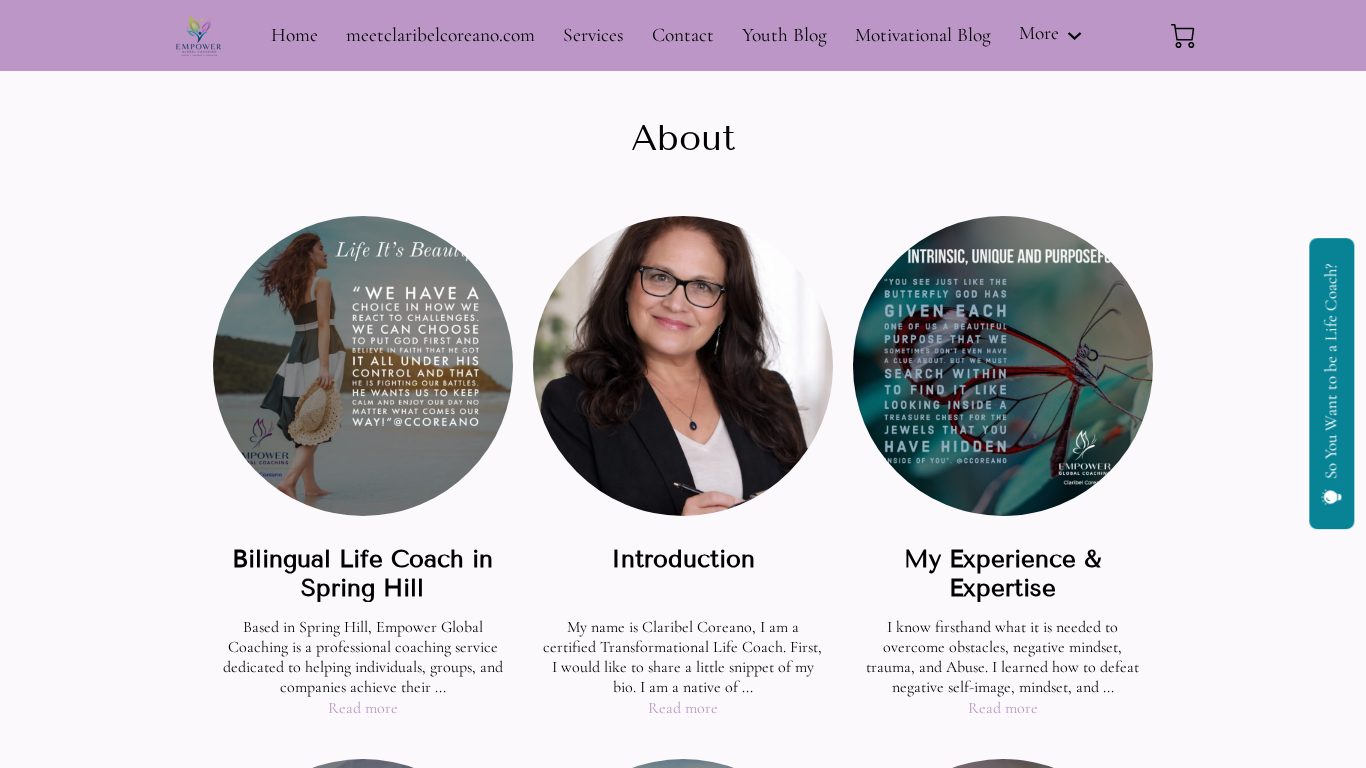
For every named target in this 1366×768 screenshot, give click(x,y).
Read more (363, 708)
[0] (1183, 36)
